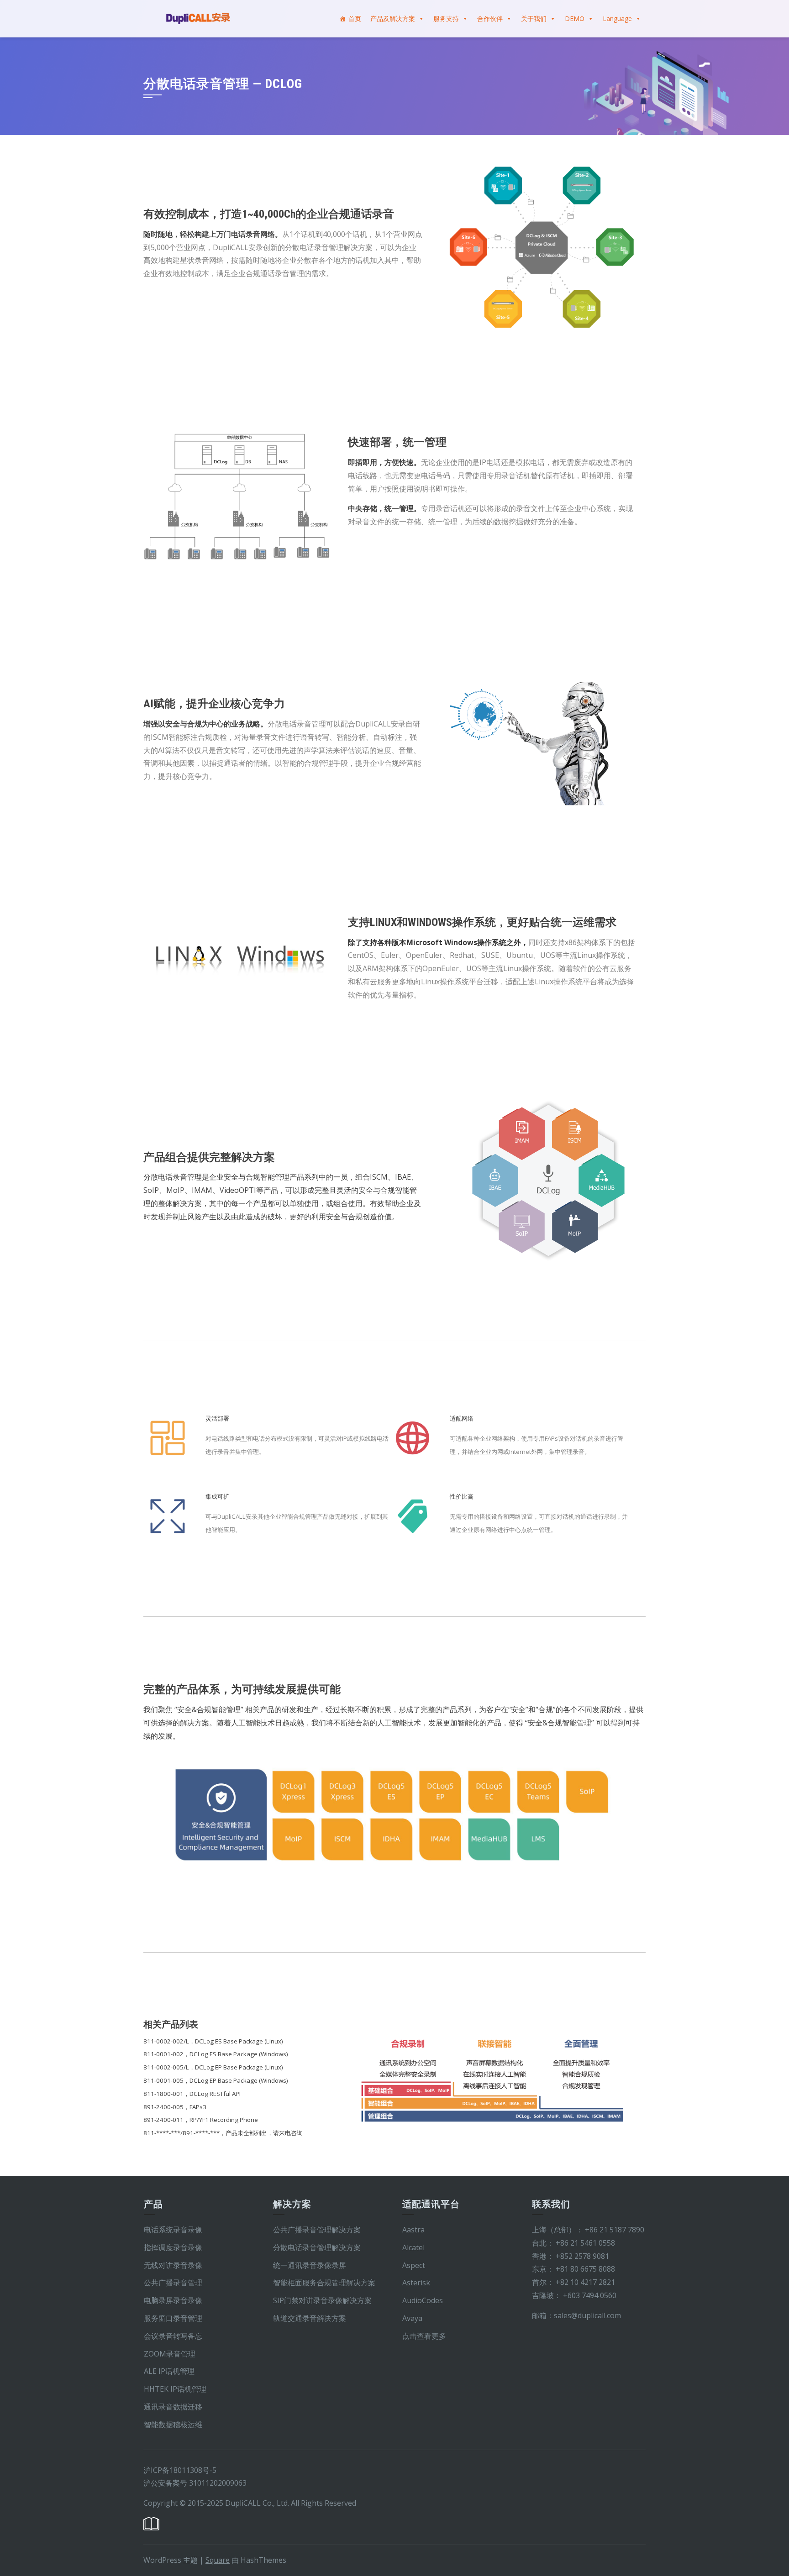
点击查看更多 (424, 2336)
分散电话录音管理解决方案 (317, 2247)
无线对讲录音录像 (173, 2265)
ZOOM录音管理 (170, 2354)
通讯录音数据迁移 (174, 2407)
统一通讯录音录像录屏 (310, 2265)
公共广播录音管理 (173, 2283)
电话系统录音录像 (173, 2230)
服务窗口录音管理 (173, 2318)
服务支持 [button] (446, 18)
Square (218, 2560)
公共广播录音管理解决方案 (317, 2230)
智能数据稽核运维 (173, 2424)
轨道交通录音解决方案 (310, 2318)
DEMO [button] (575, 18)
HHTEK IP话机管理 (175, 2389)
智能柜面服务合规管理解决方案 (324, 2283)
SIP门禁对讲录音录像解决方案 (322, 2300)
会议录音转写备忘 (173, 2336)
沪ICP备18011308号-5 (180, 2470)
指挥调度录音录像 (173, 2247)
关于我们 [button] (534, 18)
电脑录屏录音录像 (173, 2300)
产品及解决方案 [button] (393, 18)
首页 (355, 18)
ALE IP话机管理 (169, 2371)
